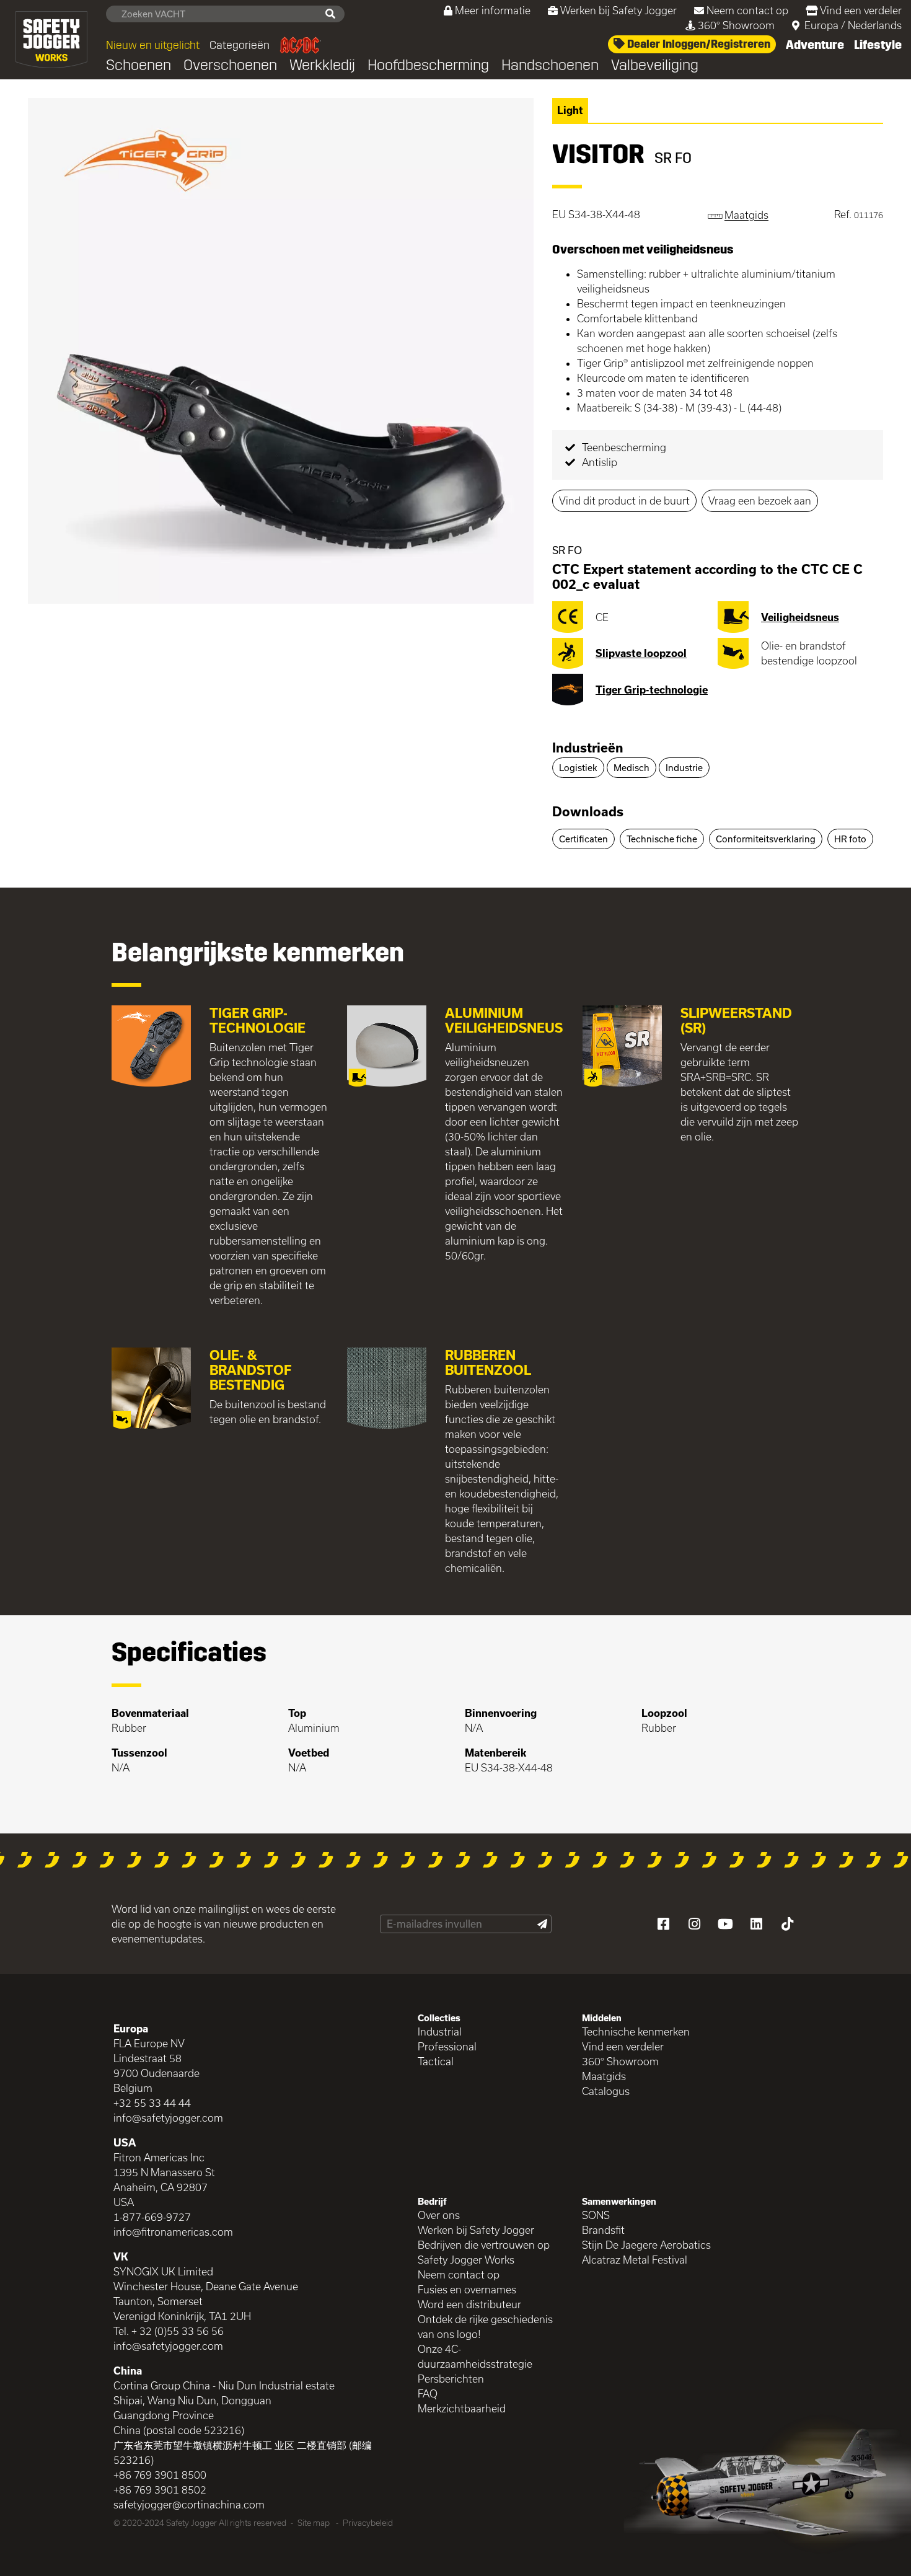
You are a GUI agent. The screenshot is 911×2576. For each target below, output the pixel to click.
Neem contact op (747, 10)
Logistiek (578, 768)
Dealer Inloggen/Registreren (698, 44)
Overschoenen (230, 65)
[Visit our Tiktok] (787, 1924)
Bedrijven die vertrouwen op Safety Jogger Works (484, 2252)
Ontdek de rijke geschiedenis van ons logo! (485, 2327)
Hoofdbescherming (428, 65)
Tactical (436, 2061)
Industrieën (588, 748)
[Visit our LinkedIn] (756, 1924)
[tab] (718, 749)
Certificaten (583, 839)
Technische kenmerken (636, 2031)
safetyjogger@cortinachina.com (189, 2504)
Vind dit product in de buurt (624, 501)
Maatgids (604, 2076)
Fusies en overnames (467, 2289)
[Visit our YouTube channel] (725, 1924)
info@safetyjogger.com (168, 2118)
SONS (596, 2215)
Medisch (632, 768)
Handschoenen (550, 65)
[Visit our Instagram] (694, 1924)
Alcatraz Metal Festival (635, 2260)
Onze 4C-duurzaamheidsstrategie (475, 2356)
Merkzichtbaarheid (462, 2408)
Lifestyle (878, 45)
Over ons (439, 2215)
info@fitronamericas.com (173, 2232)
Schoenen (139, 65)
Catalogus (606, 2091)
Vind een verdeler (861, 10)
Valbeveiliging (655, 65)
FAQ (428, 2393)
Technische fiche (662, 839)
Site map (314, 2523)
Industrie (684, 768)
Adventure (815, 45)
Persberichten (451, 2379)
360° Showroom (736, 25)
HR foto (850, 839)
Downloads (588, 811)
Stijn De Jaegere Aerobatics (646, 2245)
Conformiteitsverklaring (766, 839)
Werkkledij (322, 65)
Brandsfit (603, 2230)
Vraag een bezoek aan (760, 501)
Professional (447, 2046)
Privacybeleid (368, 2523)
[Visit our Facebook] (663, 1924)
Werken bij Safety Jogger (618, 10)
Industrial (440, 2031)
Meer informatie (493, 10)
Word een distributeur (469, 2304)
